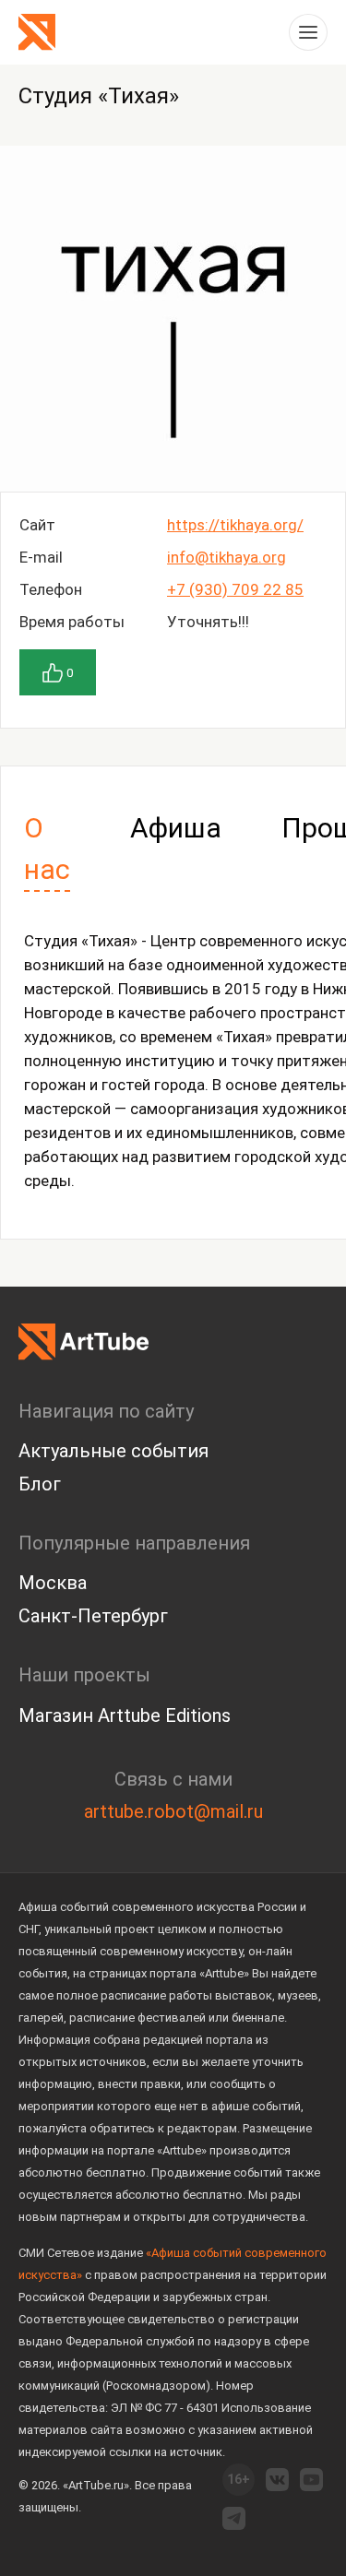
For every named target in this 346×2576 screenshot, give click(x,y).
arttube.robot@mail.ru (173, 1811)
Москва (53, 1583)
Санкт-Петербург (93, 1616)
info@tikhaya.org (227, 557)
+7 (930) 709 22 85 (235, 589)
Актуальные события (113, 1451)
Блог (40, 1484)
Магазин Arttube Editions (125, 1715)
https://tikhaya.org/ (235, 525)
